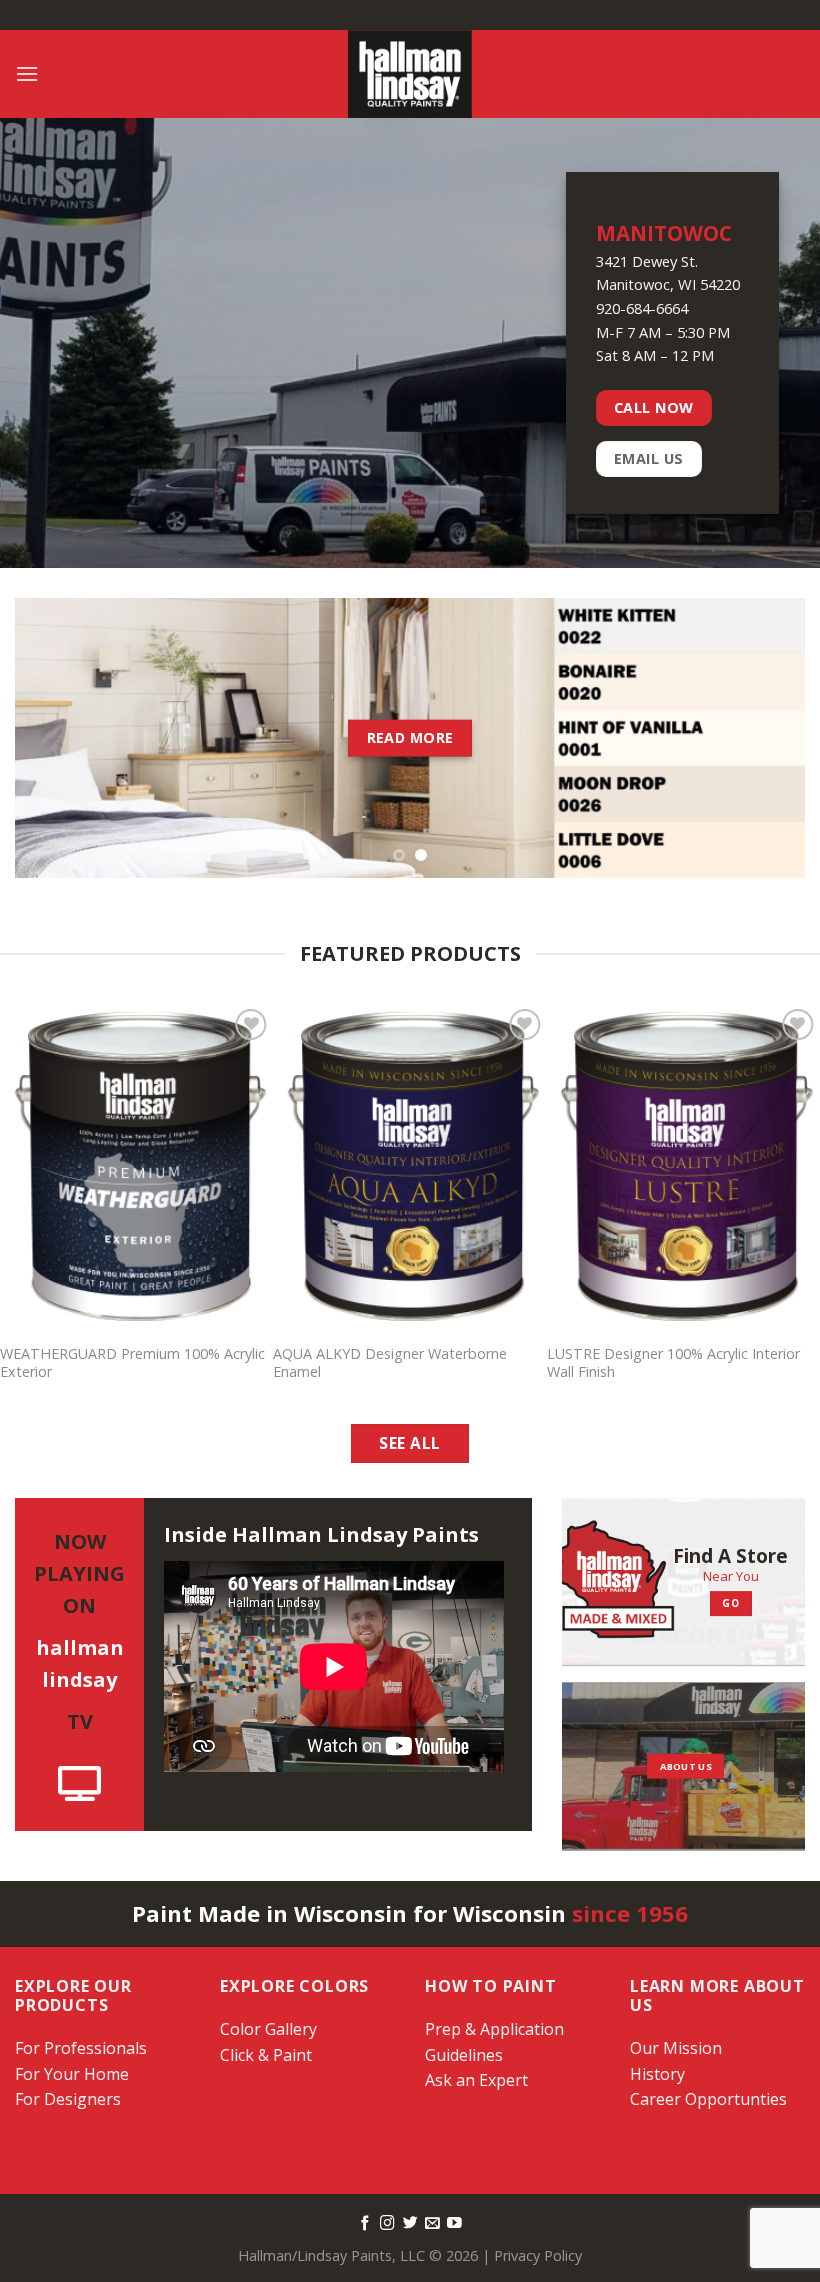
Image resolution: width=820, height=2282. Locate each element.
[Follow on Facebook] (365, 2224)
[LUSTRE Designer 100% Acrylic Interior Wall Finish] (683, 1168)
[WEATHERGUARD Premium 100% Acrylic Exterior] (136, 1168)
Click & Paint (266, 2055)
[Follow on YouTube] (454, 2224)
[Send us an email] (432, 2224)
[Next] (764, 738)
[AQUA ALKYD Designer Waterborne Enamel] (409, 1168)
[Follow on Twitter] (410, 2224)
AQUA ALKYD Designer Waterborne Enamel (390, 1363)
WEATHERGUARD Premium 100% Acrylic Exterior (132, 1363)
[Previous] (56, 738)
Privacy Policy (538, 2255)
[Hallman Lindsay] (410, 74)
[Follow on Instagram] (387, 2224)
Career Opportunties (708, 2099)
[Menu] (27, 73)
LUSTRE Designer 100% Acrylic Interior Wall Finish (673, 1363)
